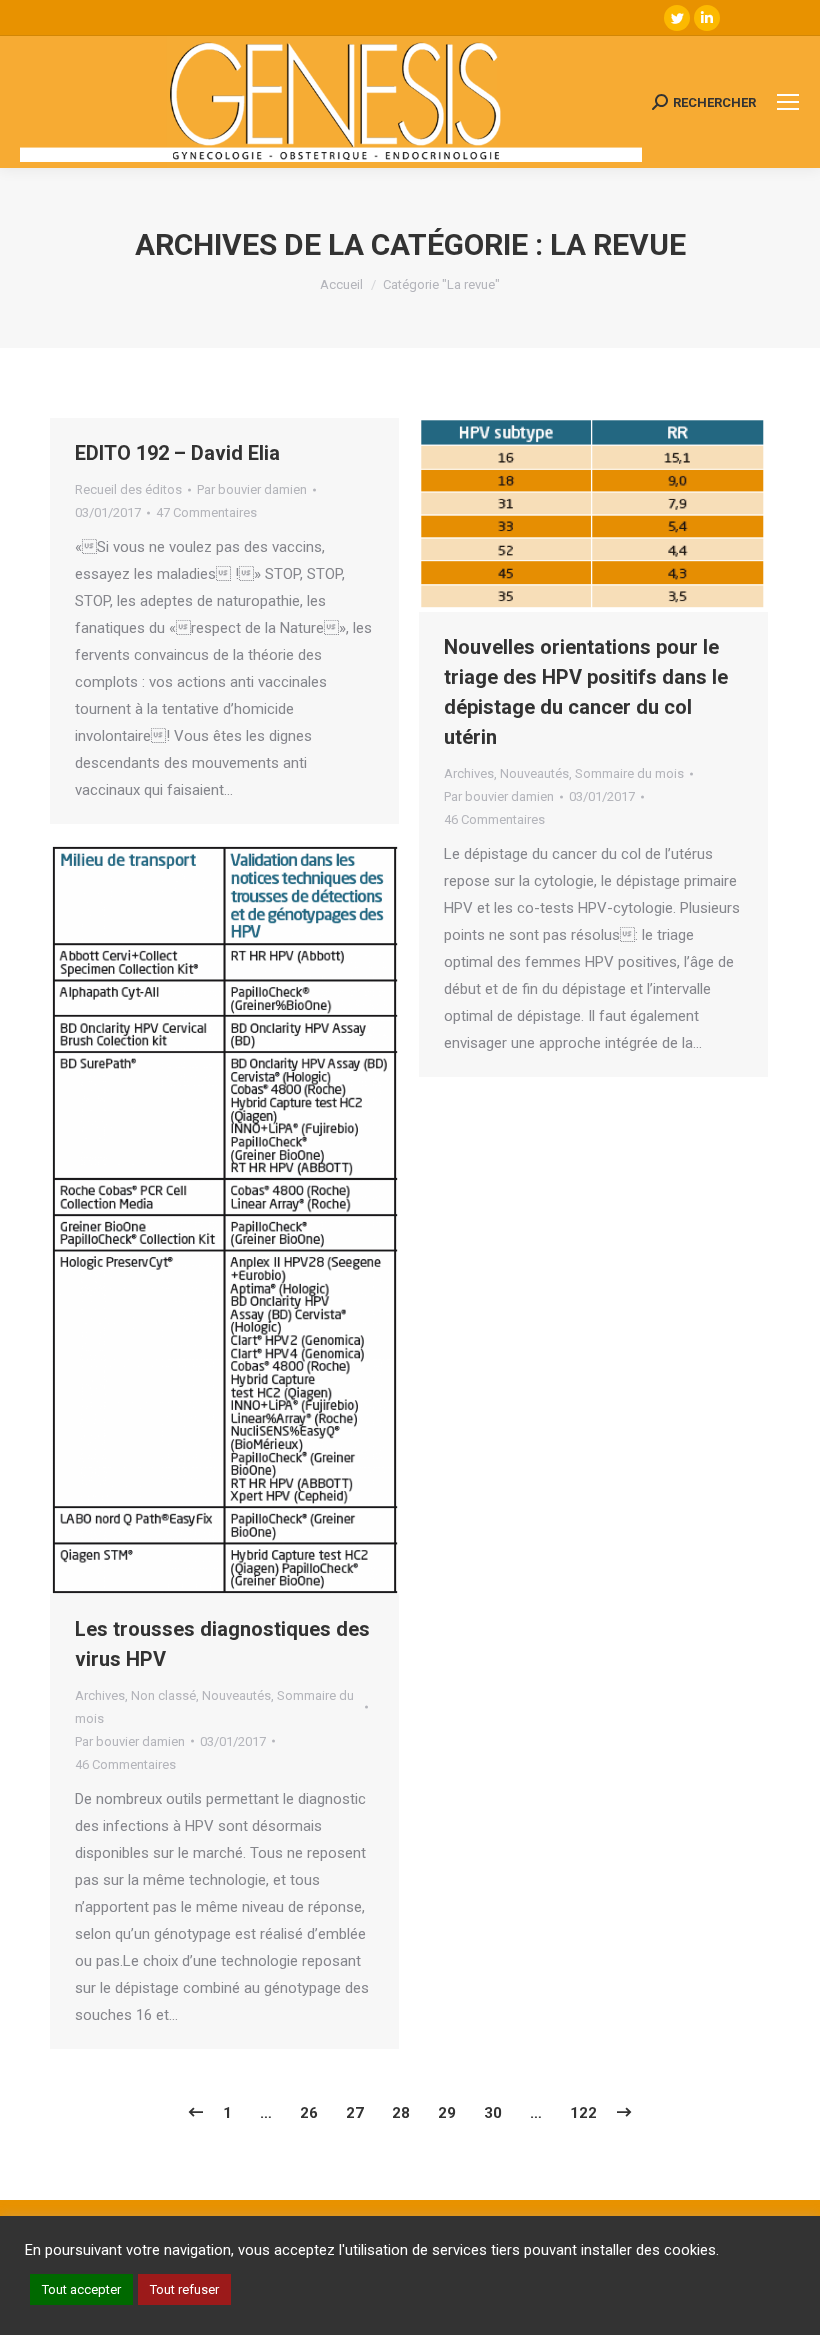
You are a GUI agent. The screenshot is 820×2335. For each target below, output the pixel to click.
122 (583, 2113)
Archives (469, 773)
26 (309, 2113)
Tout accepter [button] (81, 2289)
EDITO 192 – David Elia (177, 453)
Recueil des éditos (128, 489)
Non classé (163, 1695)
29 (447, 2113)
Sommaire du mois (629, 773)
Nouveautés (534, 773)
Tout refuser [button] (184, 2289)
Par (252, 489)
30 (493, 2113)
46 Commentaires (494, 819)
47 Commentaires (206, 512)
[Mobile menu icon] (788, 102)
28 (401, 2113)
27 (355, 2113)
